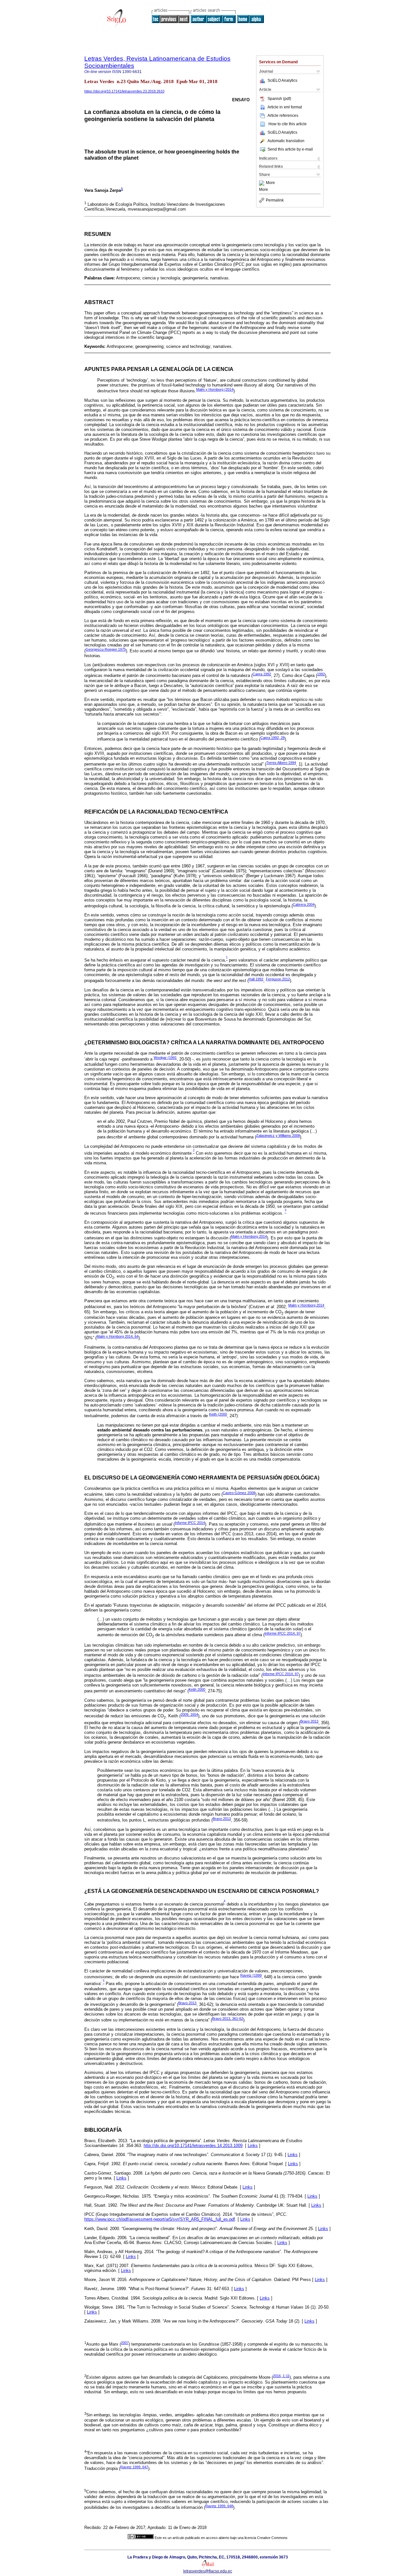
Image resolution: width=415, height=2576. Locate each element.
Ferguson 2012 (278, 979)
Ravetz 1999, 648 (219, 2506)
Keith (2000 (218, 1414)
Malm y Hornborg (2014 (215, 389)
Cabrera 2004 (304, 904)
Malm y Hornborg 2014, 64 (118, 1336)
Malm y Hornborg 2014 (249, 1236)
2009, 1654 (189, 1714)
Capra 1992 (262, 674)
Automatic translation (286, 141)
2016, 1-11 (281, 2376)
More (270, 183)
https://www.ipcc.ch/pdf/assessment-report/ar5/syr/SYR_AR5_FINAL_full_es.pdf (160, 2219)
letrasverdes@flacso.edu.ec (208, 2571)
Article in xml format (285, 107)
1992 (321, 674)
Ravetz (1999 (251, 1975)
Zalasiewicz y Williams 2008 (278, 1135)
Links (253, 2146)
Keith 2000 (197, 1689)
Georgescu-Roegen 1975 (106, 649)
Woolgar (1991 (165, 1058)
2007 (125, 2343)
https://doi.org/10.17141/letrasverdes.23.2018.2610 (124, 91)
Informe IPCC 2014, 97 (283, 1633)
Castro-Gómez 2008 (239, 1493)
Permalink (275, 200)
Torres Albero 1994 (281, 763)
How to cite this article (288, 124)
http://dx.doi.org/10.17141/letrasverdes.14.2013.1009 (193, 2146)
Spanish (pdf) (279, 99)
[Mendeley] (262, 183)
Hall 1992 (256, 979)
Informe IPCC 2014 (190, 1523)
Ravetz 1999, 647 (134, 2467)
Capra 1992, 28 (273, 738)
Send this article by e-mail (290, 149)
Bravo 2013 (309, 1721)
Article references (283, 116)
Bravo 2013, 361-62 (228, 2018)
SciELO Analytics (282, 80)
